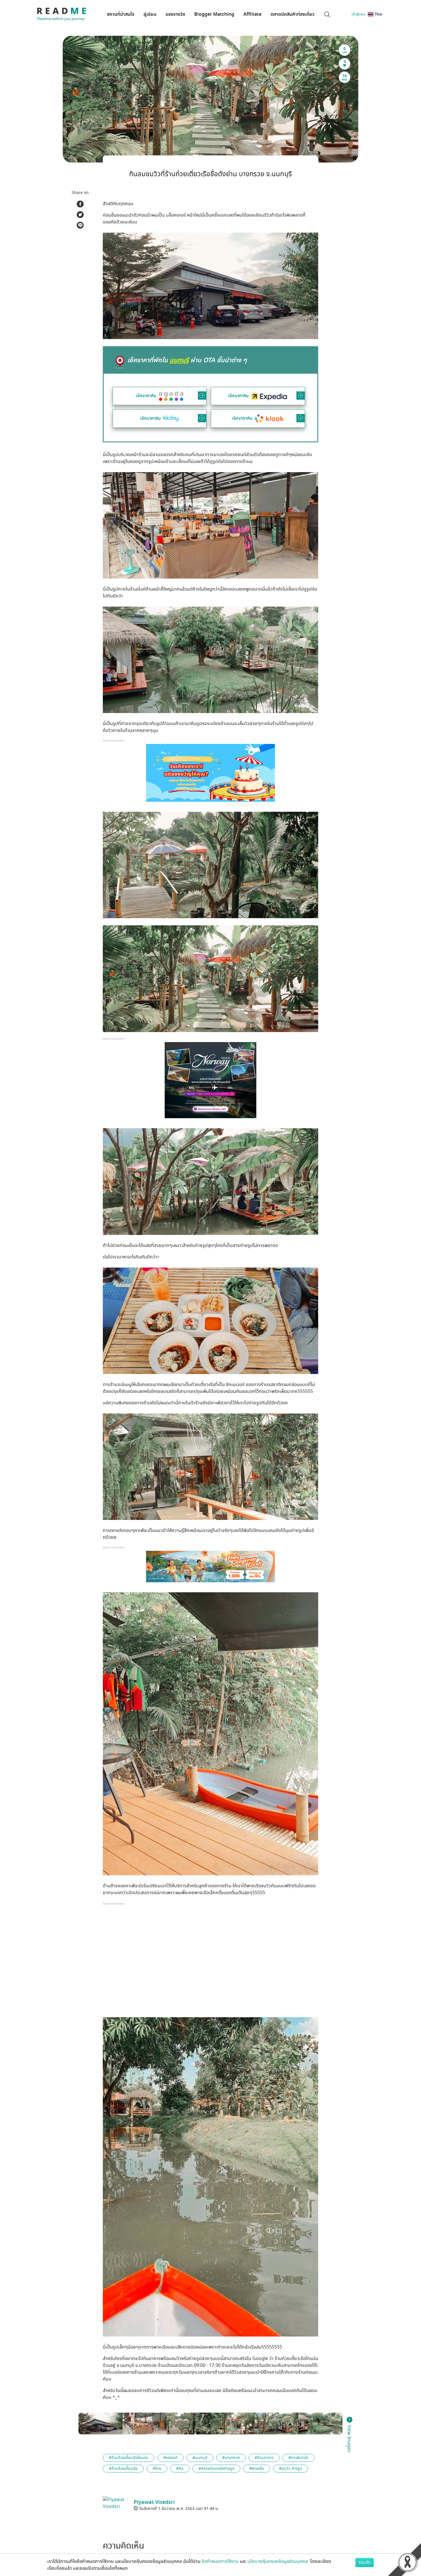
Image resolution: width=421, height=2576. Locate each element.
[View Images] (101, 2423)
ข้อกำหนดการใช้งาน (220, 2561)
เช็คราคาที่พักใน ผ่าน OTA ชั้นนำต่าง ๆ (187, 360)
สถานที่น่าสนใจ (121, 14)
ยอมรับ (365, 2562)
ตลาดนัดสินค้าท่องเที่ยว (293, 14)
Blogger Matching (214, 14)
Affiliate (252, 14)
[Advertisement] (210, 1963)
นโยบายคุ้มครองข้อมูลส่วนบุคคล (278, 2561)
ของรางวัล (175, 14)
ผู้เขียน (150, 14)
